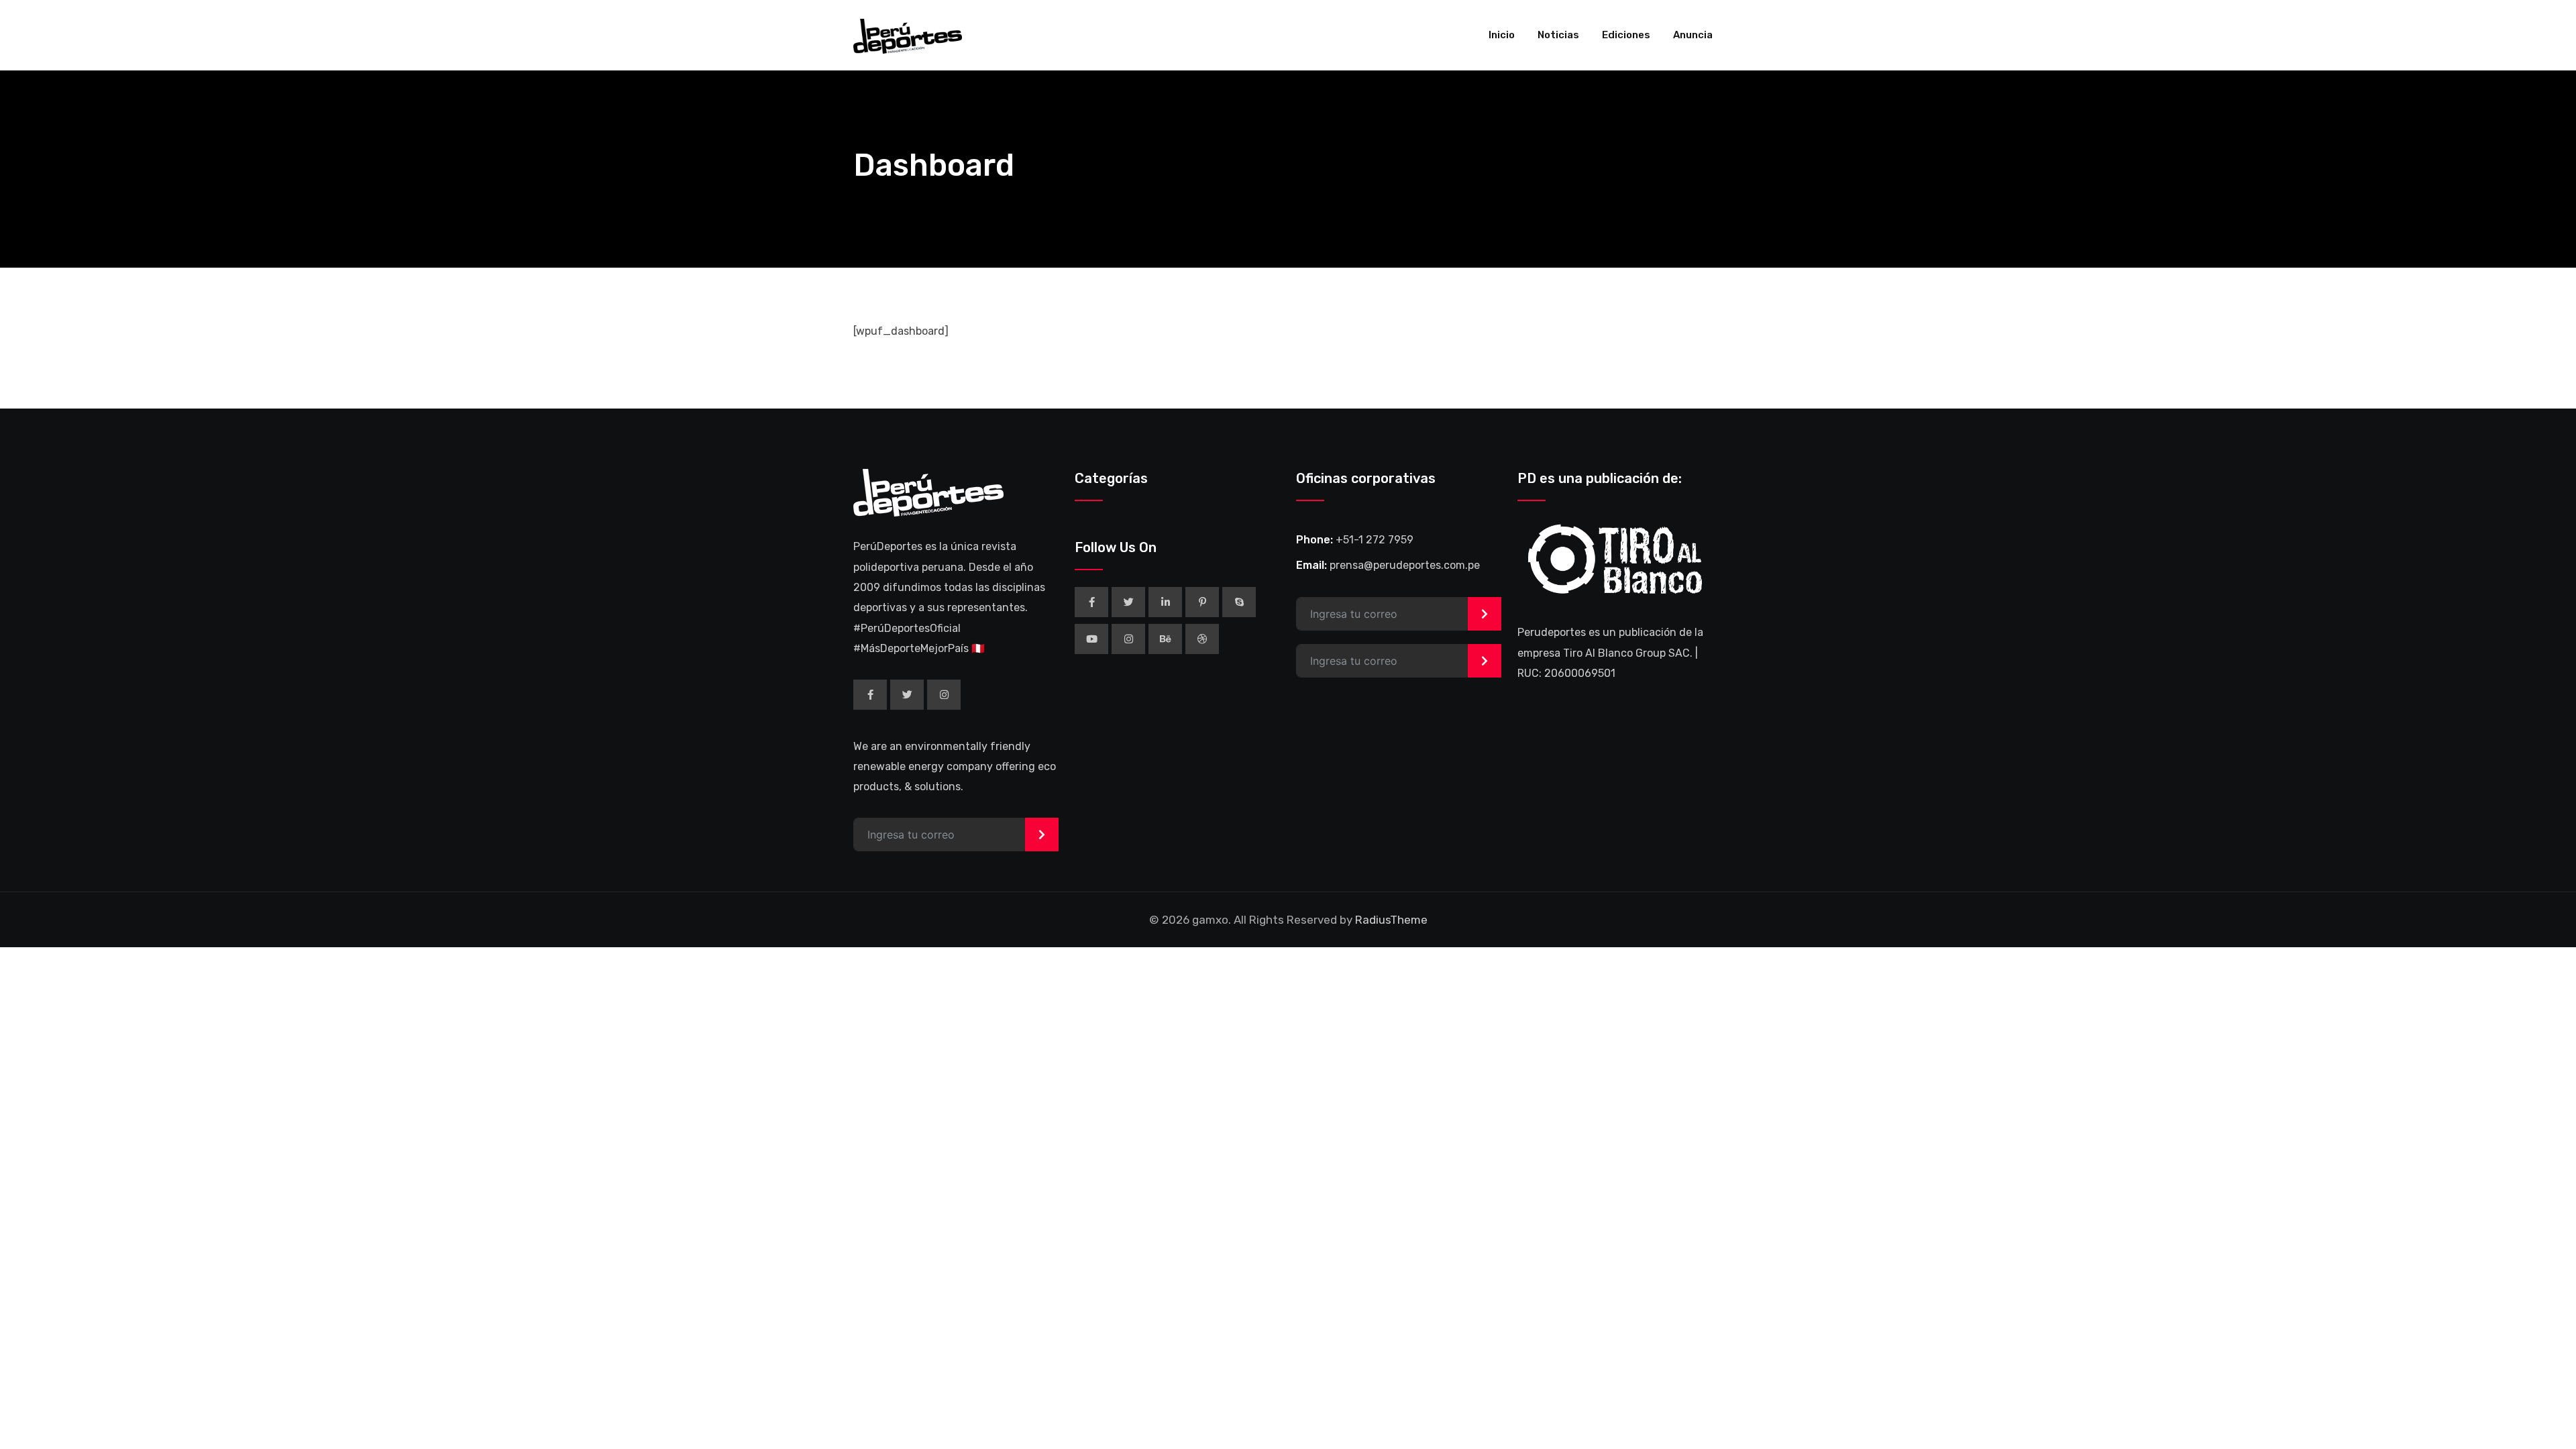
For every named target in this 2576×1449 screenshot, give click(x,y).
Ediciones (1626, 35)
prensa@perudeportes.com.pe (1405, 565)
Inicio (1502, 35)
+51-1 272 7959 (1375, 540)
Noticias (1558, 35)
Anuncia (1693, 35)
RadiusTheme (1391, 920)
